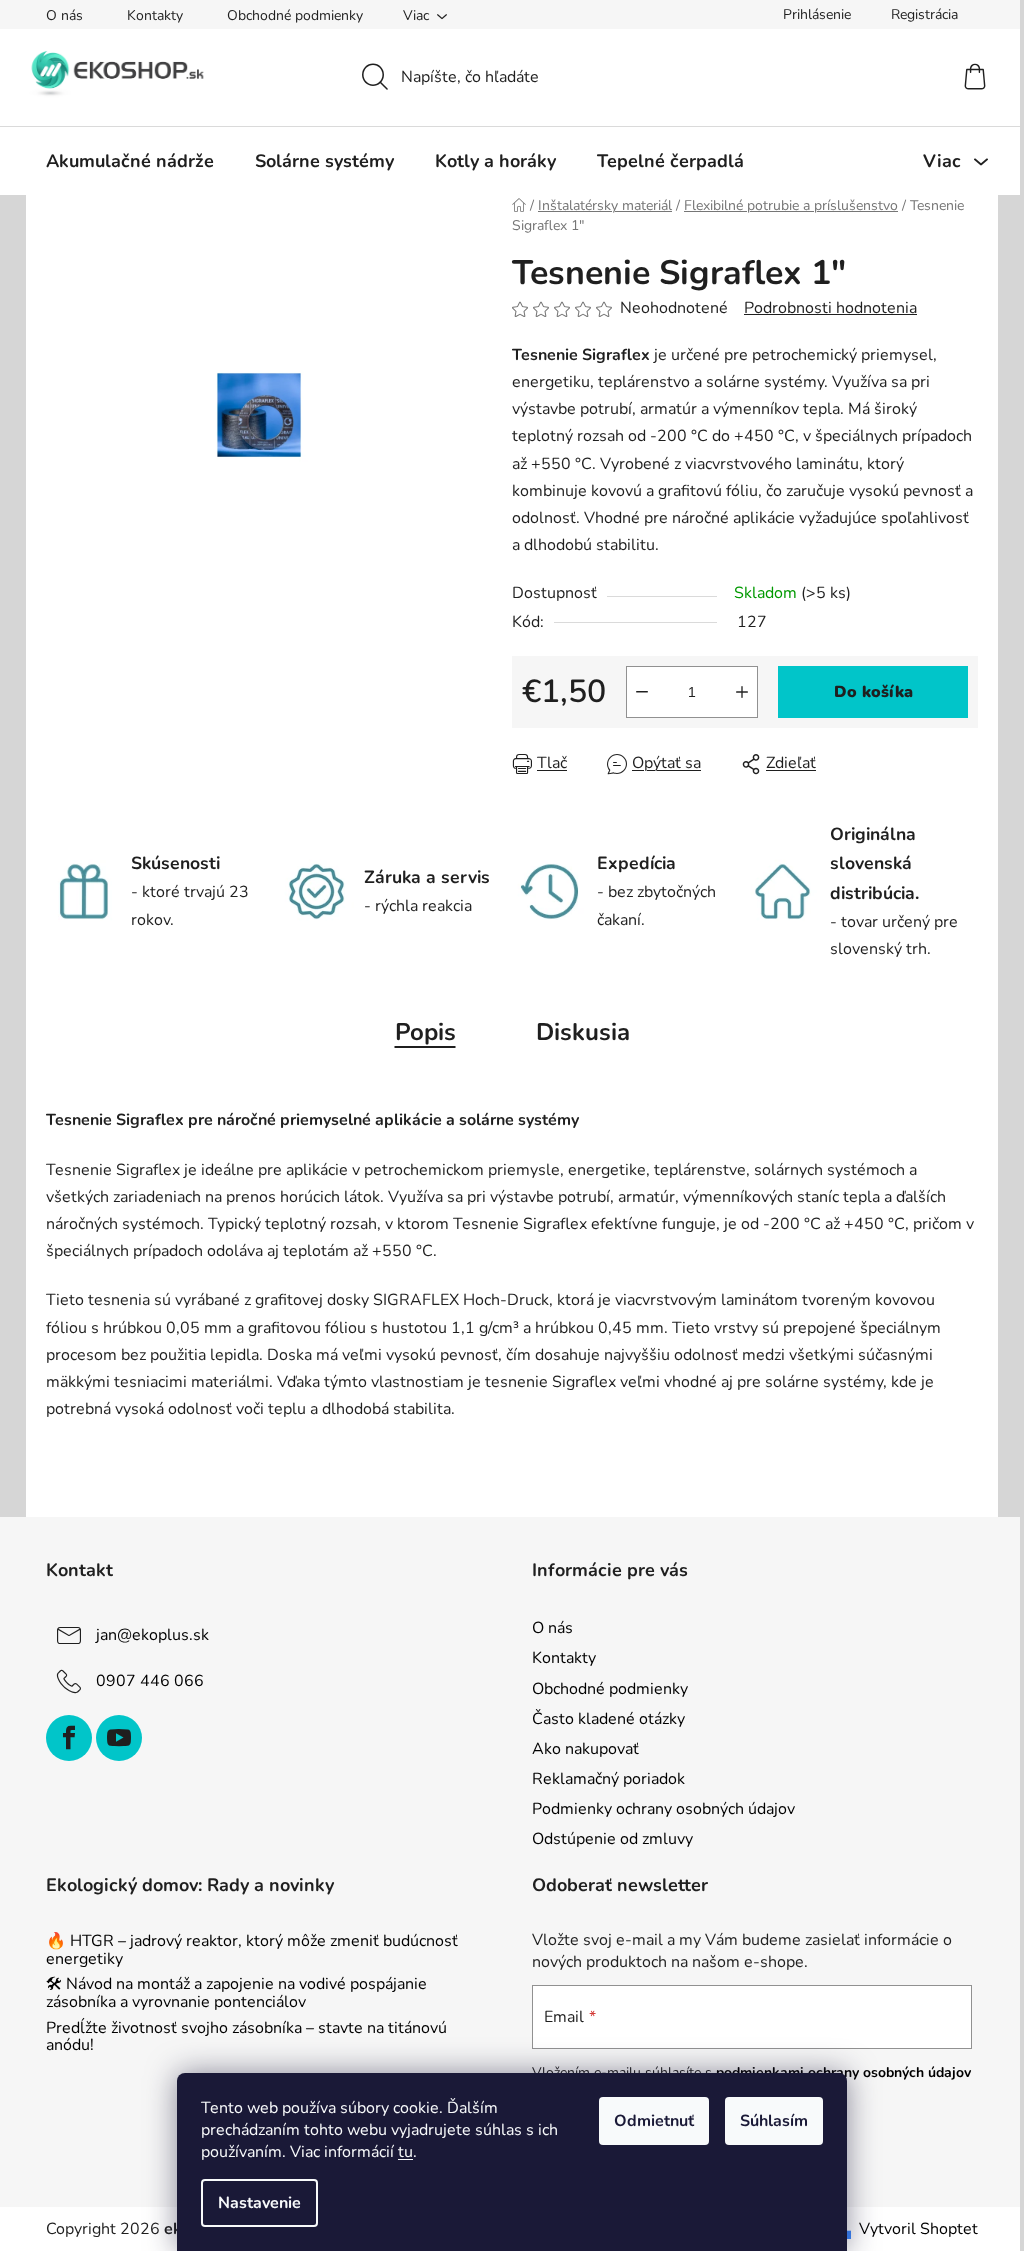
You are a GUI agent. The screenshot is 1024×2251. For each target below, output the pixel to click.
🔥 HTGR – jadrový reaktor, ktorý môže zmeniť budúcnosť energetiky (252, 1950)
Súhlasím (774, 2121)
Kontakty (155, 15)
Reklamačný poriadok (608, 1779)
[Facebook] (69, 1738)
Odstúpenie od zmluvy (612, 1839)
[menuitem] (130, 161)
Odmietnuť (654, 2121)
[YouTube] (119, 1738)
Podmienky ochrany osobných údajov (663, 1809)
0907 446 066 (150, 1681)
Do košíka (873, 692)
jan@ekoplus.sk (152, 1635)
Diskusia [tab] (583, 1032)
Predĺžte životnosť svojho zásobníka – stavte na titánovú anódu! (246, 2037)
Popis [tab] (425, 1032)
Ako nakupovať (585, 1749)
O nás (64, 15)
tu (405, 2152)
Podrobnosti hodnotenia (830, 308)
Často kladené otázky (608, 1719)
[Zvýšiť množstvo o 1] (742, 692)
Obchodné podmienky (295, 15)
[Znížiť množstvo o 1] (642, 692)
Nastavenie (259, 2203)
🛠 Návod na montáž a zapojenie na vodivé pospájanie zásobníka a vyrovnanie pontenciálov (236, 1993)
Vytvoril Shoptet (918, 2229)
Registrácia (924, 14)
